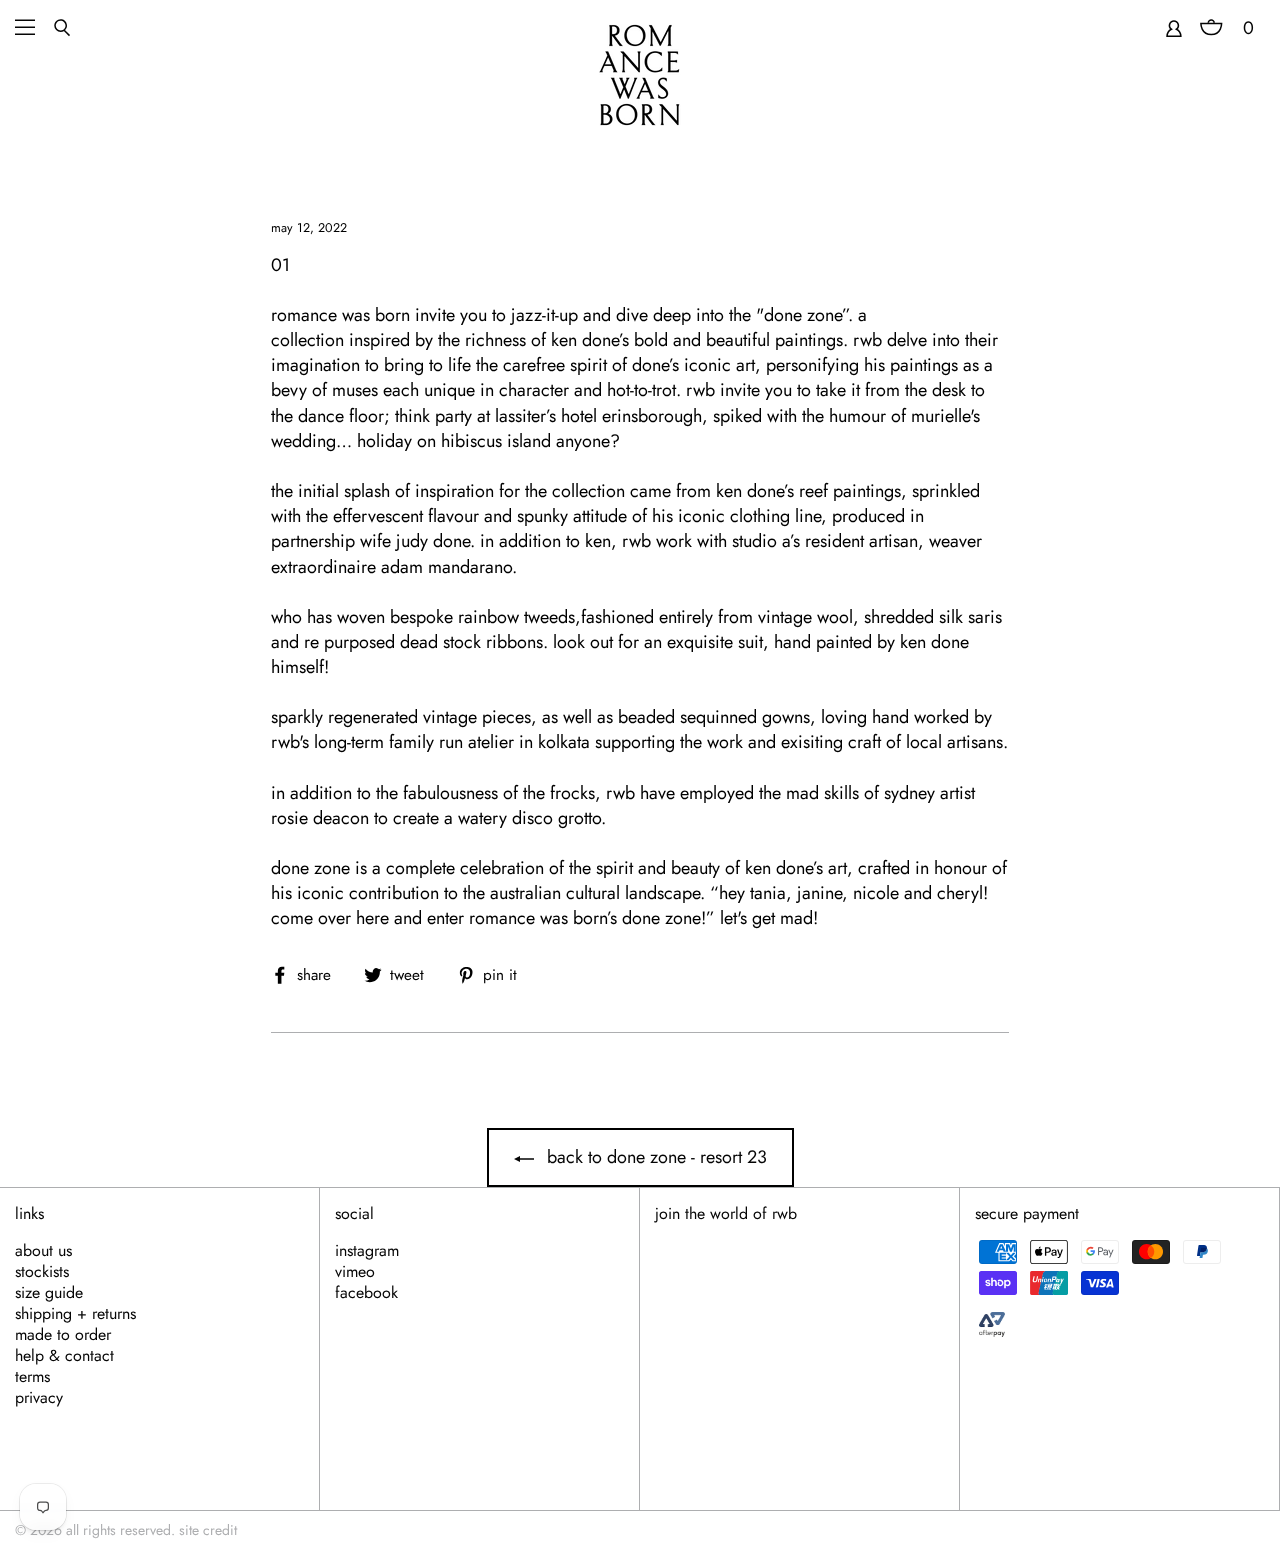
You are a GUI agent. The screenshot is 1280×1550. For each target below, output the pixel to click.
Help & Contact (64, 1356)
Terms (32, 1377)
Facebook (366, 1293)
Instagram (367, 1251)
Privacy (39, 1398)
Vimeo (355, 1272)
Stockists (42, 1272)
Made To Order (63, 1335)
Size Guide (49, 1293)
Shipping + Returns (75, 1314)
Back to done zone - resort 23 (654, 1157)
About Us (43, 1251)
